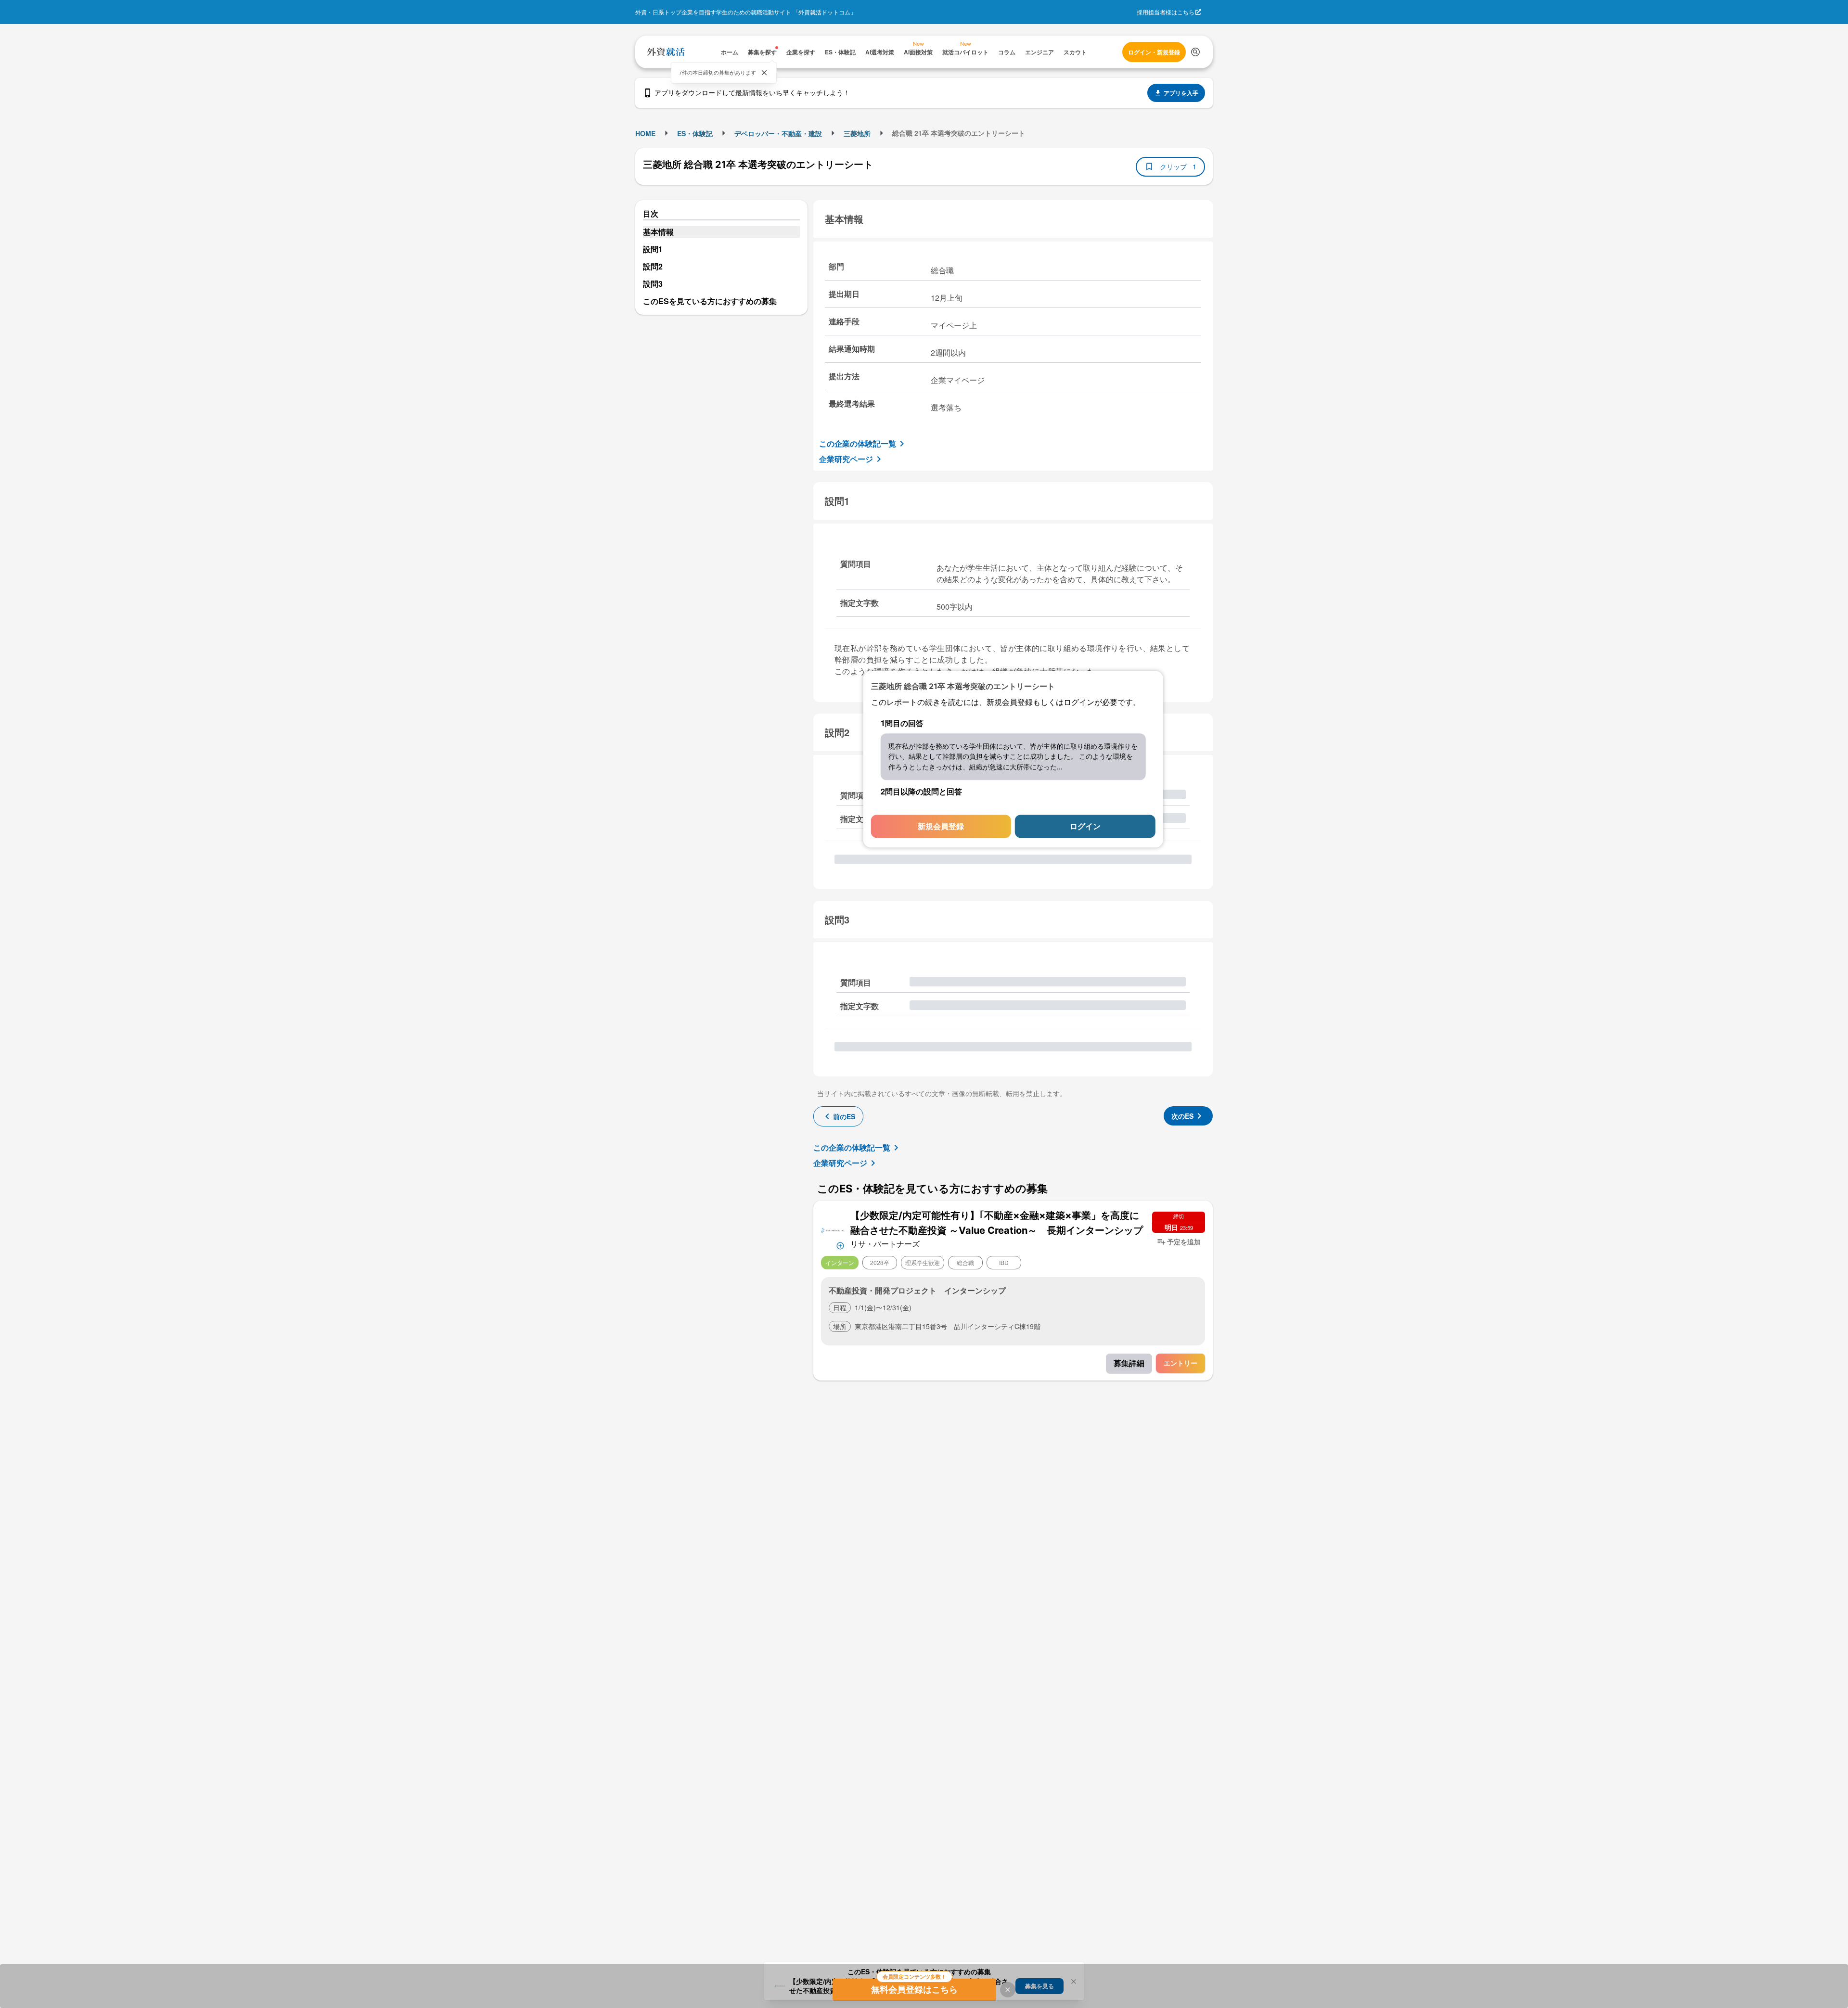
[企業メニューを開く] (833, 1229)
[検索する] (1195, 52)
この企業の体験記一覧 (858, 443)
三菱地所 (857, 133)
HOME (645, 133)
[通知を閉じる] (764, 73)
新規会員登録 (941, 826)
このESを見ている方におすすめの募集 (710, 301)
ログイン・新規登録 (1154, 52)
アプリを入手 (1181, 93)
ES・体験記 (695, 133)
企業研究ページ (846, 459)
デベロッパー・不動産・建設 (778, 133)
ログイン (1085, 826)
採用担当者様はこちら (1166, 12)
